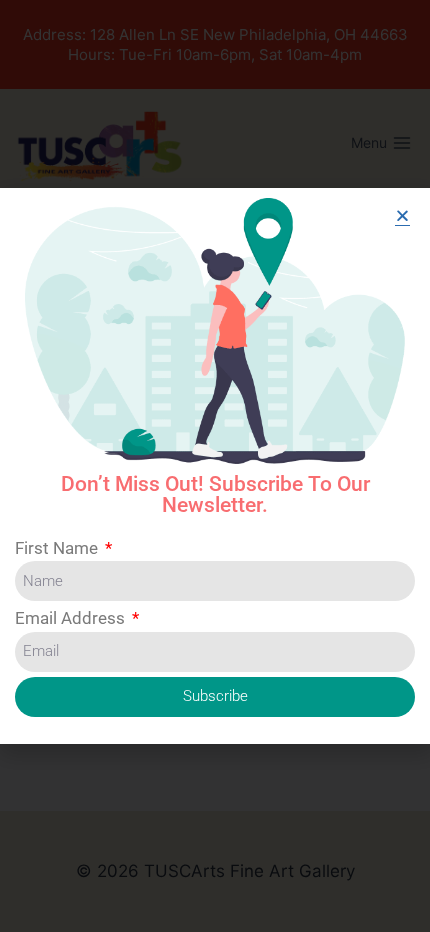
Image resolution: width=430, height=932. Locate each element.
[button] (402, 215)
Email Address (72, 618)
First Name (58, 548)
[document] (215, 466)
